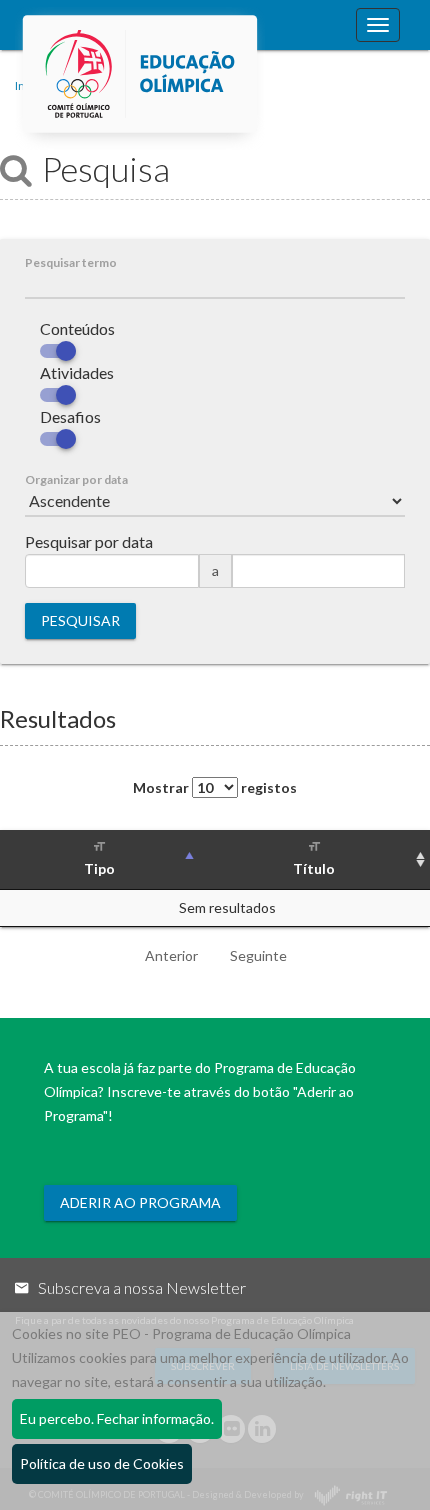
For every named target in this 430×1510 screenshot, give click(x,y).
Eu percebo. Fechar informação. (117, 1418)
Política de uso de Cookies (102, 1463)
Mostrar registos (215, 787)
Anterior (171, 955)
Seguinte (258, 955)
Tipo (99, 868)
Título (314, 868)
